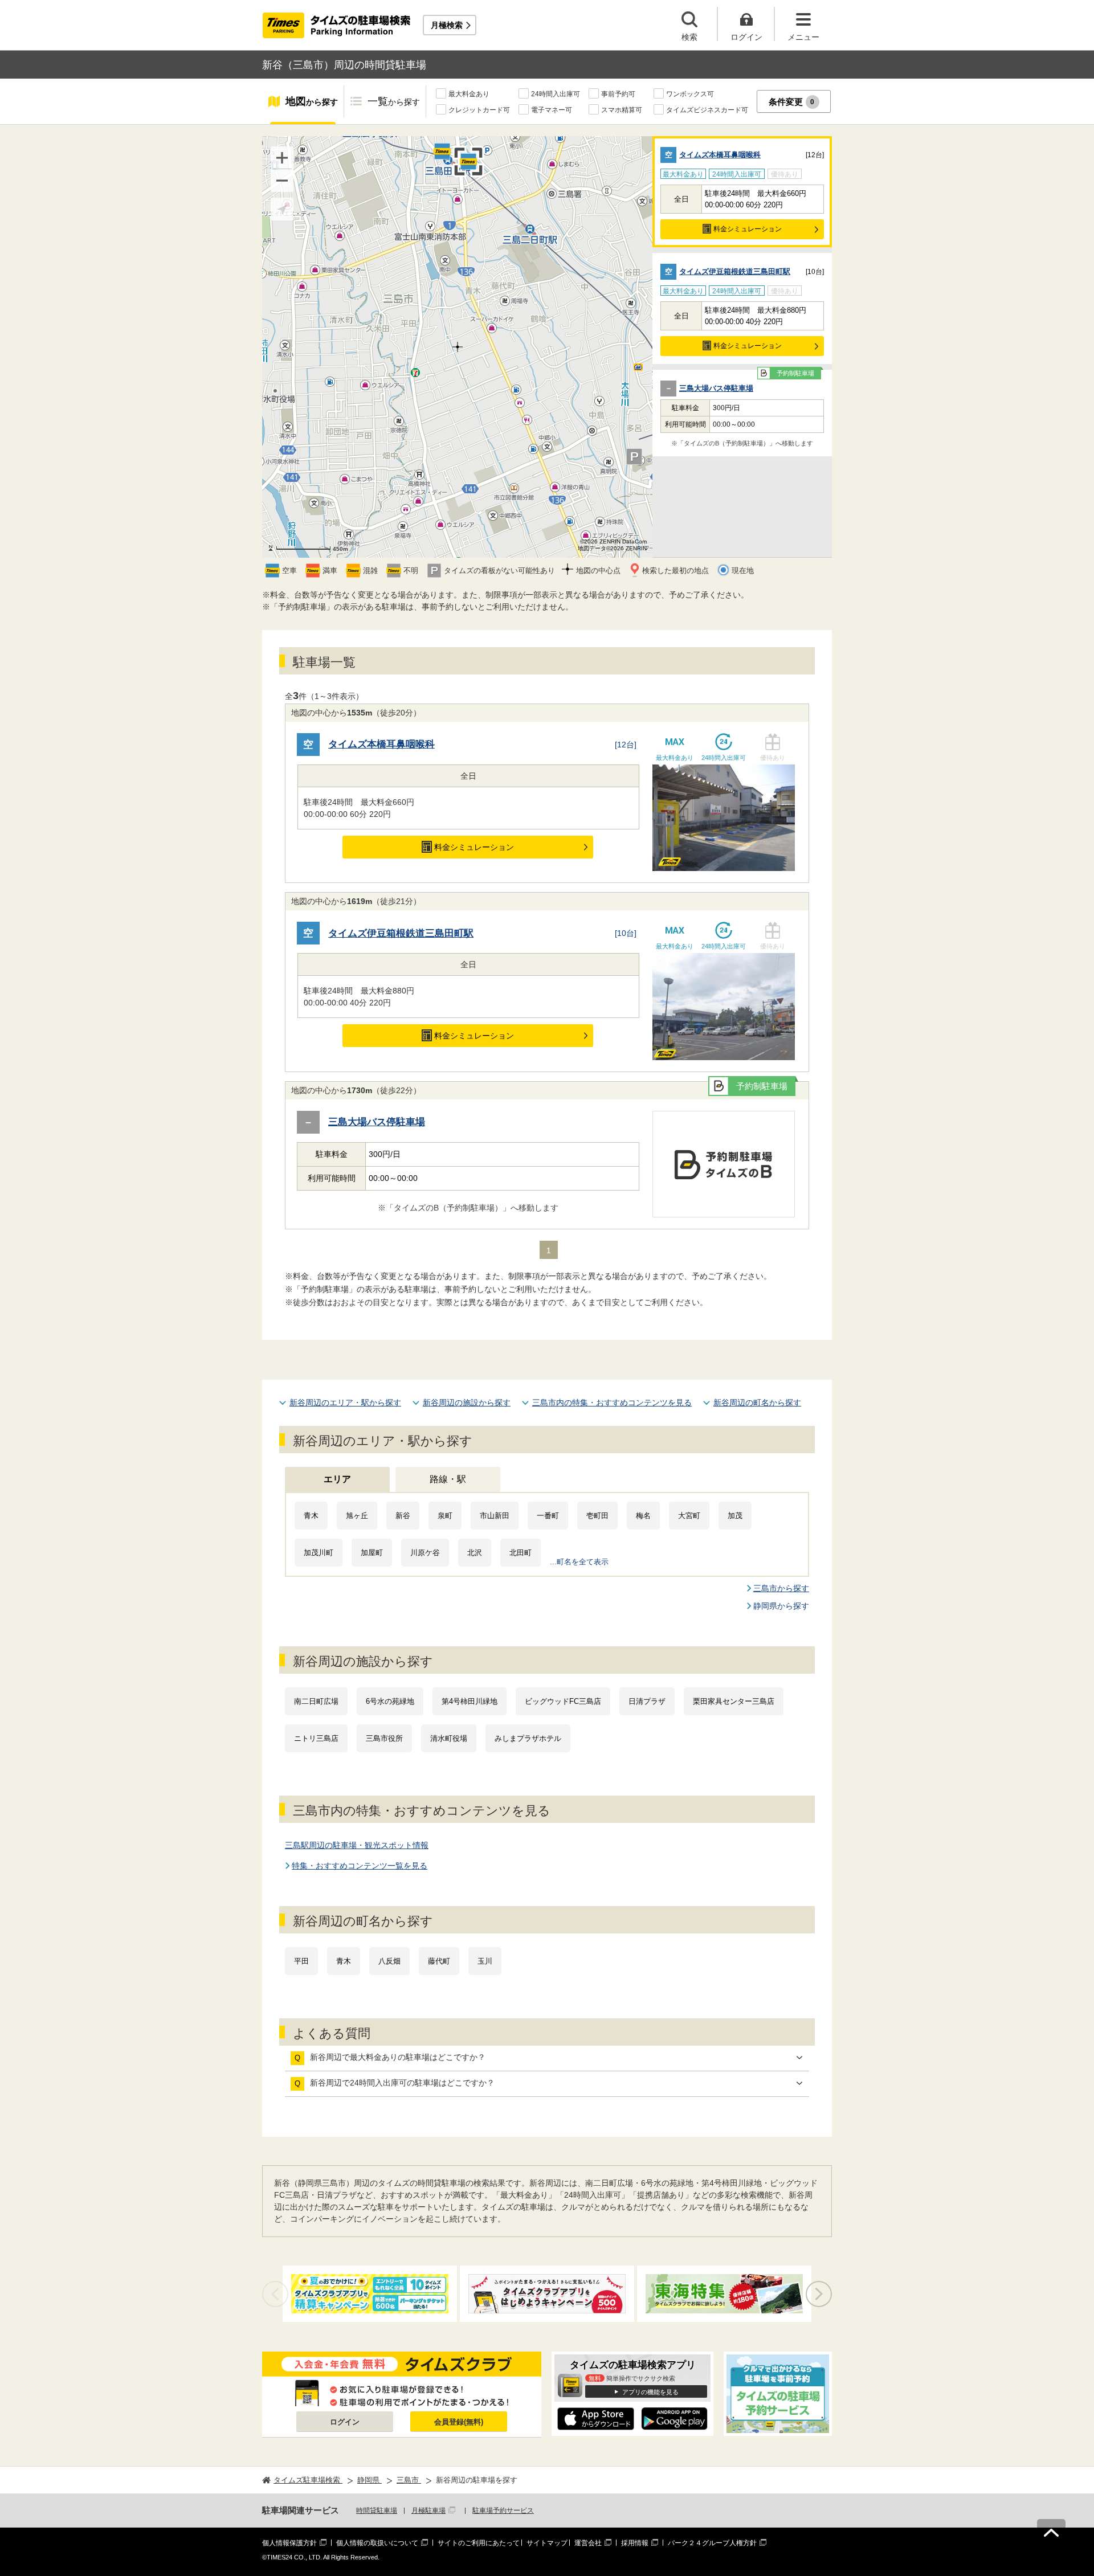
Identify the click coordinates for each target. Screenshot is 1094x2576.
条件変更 (792, 102)
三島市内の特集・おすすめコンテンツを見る (612, 1403)
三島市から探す (781, 1588)
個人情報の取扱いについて (377, 2543)
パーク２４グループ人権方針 (712, 2543)
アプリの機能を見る (650, 2392)
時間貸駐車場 (377, 2510)
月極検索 (447, 25)
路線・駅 (448, 1479)
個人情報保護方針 (289, 2543)
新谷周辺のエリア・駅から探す (345, 1403)
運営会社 (588, 2543)
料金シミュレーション (748, 229)
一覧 (394, 101)
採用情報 (635, 2543)
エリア (337, 1479)
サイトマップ (547, 2543)
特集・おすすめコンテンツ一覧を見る (360, 1866)
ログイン (345, 2422)
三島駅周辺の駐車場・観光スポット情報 (357, 1845)
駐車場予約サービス (503, 2510)
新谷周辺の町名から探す (757, 1403)
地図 (312, 101)
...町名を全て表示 (579, 1562)
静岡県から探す (781, 1606)
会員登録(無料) (459, 2422)
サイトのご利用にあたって (479, 2543)
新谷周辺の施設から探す (467, 1403)
